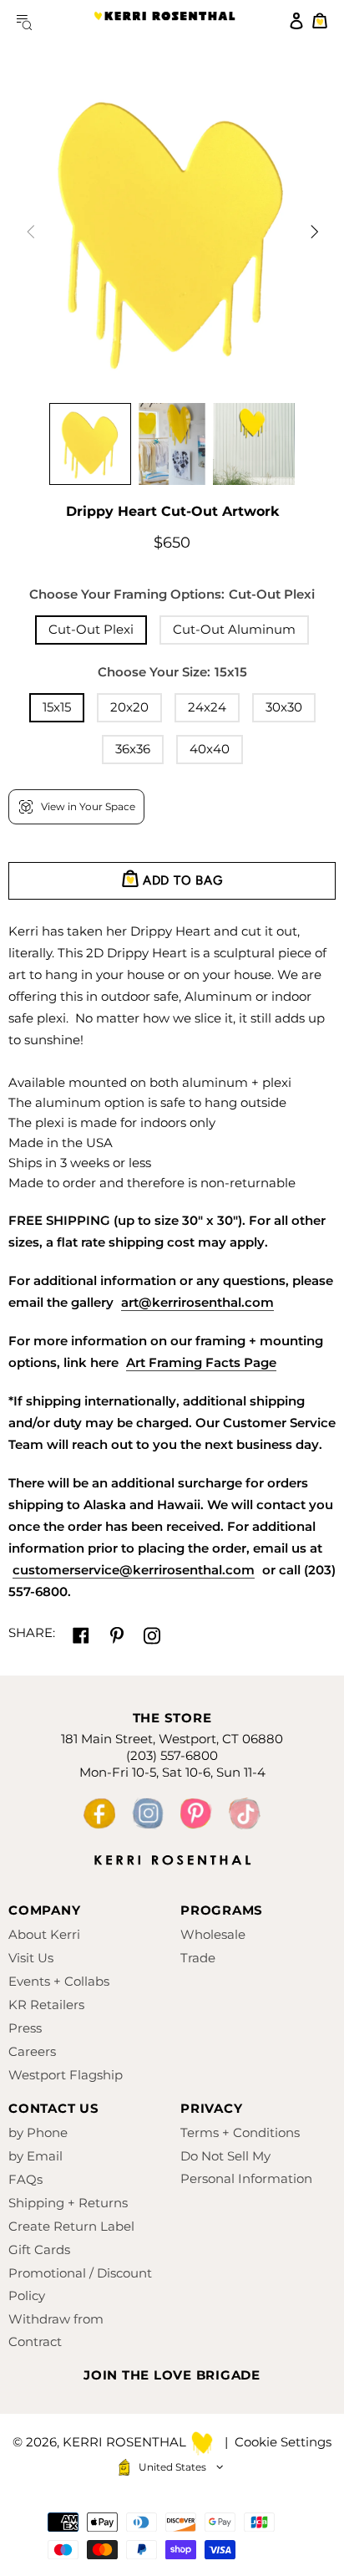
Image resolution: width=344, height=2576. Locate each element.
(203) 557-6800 (172, 1755)
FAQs (25, 2179)
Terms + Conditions (240, 2132)
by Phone (38, 2132)
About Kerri (44, 1934)
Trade (198, 1958)
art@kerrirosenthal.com (197, 1302)
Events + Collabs (59, 1981)
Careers (32, 2051)
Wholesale (213, 1934)
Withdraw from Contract (56, 2330)
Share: (32, 1632)
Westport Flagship (66, 2075)
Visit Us (31, 1958)
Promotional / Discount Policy (80, 2284)
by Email (35, 2156)
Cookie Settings (283, 2442)
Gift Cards (39, 2250)
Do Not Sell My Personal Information (246, 2167)
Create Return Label (71, 2226)
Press (25, 2028)
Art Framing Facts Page (201, 1362)
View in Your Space (88, 806)
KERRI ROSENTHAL (164, 21)
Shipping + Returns (68, 2203)
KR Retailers (46, 2005)
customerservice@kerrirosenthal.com (134, 1570)
